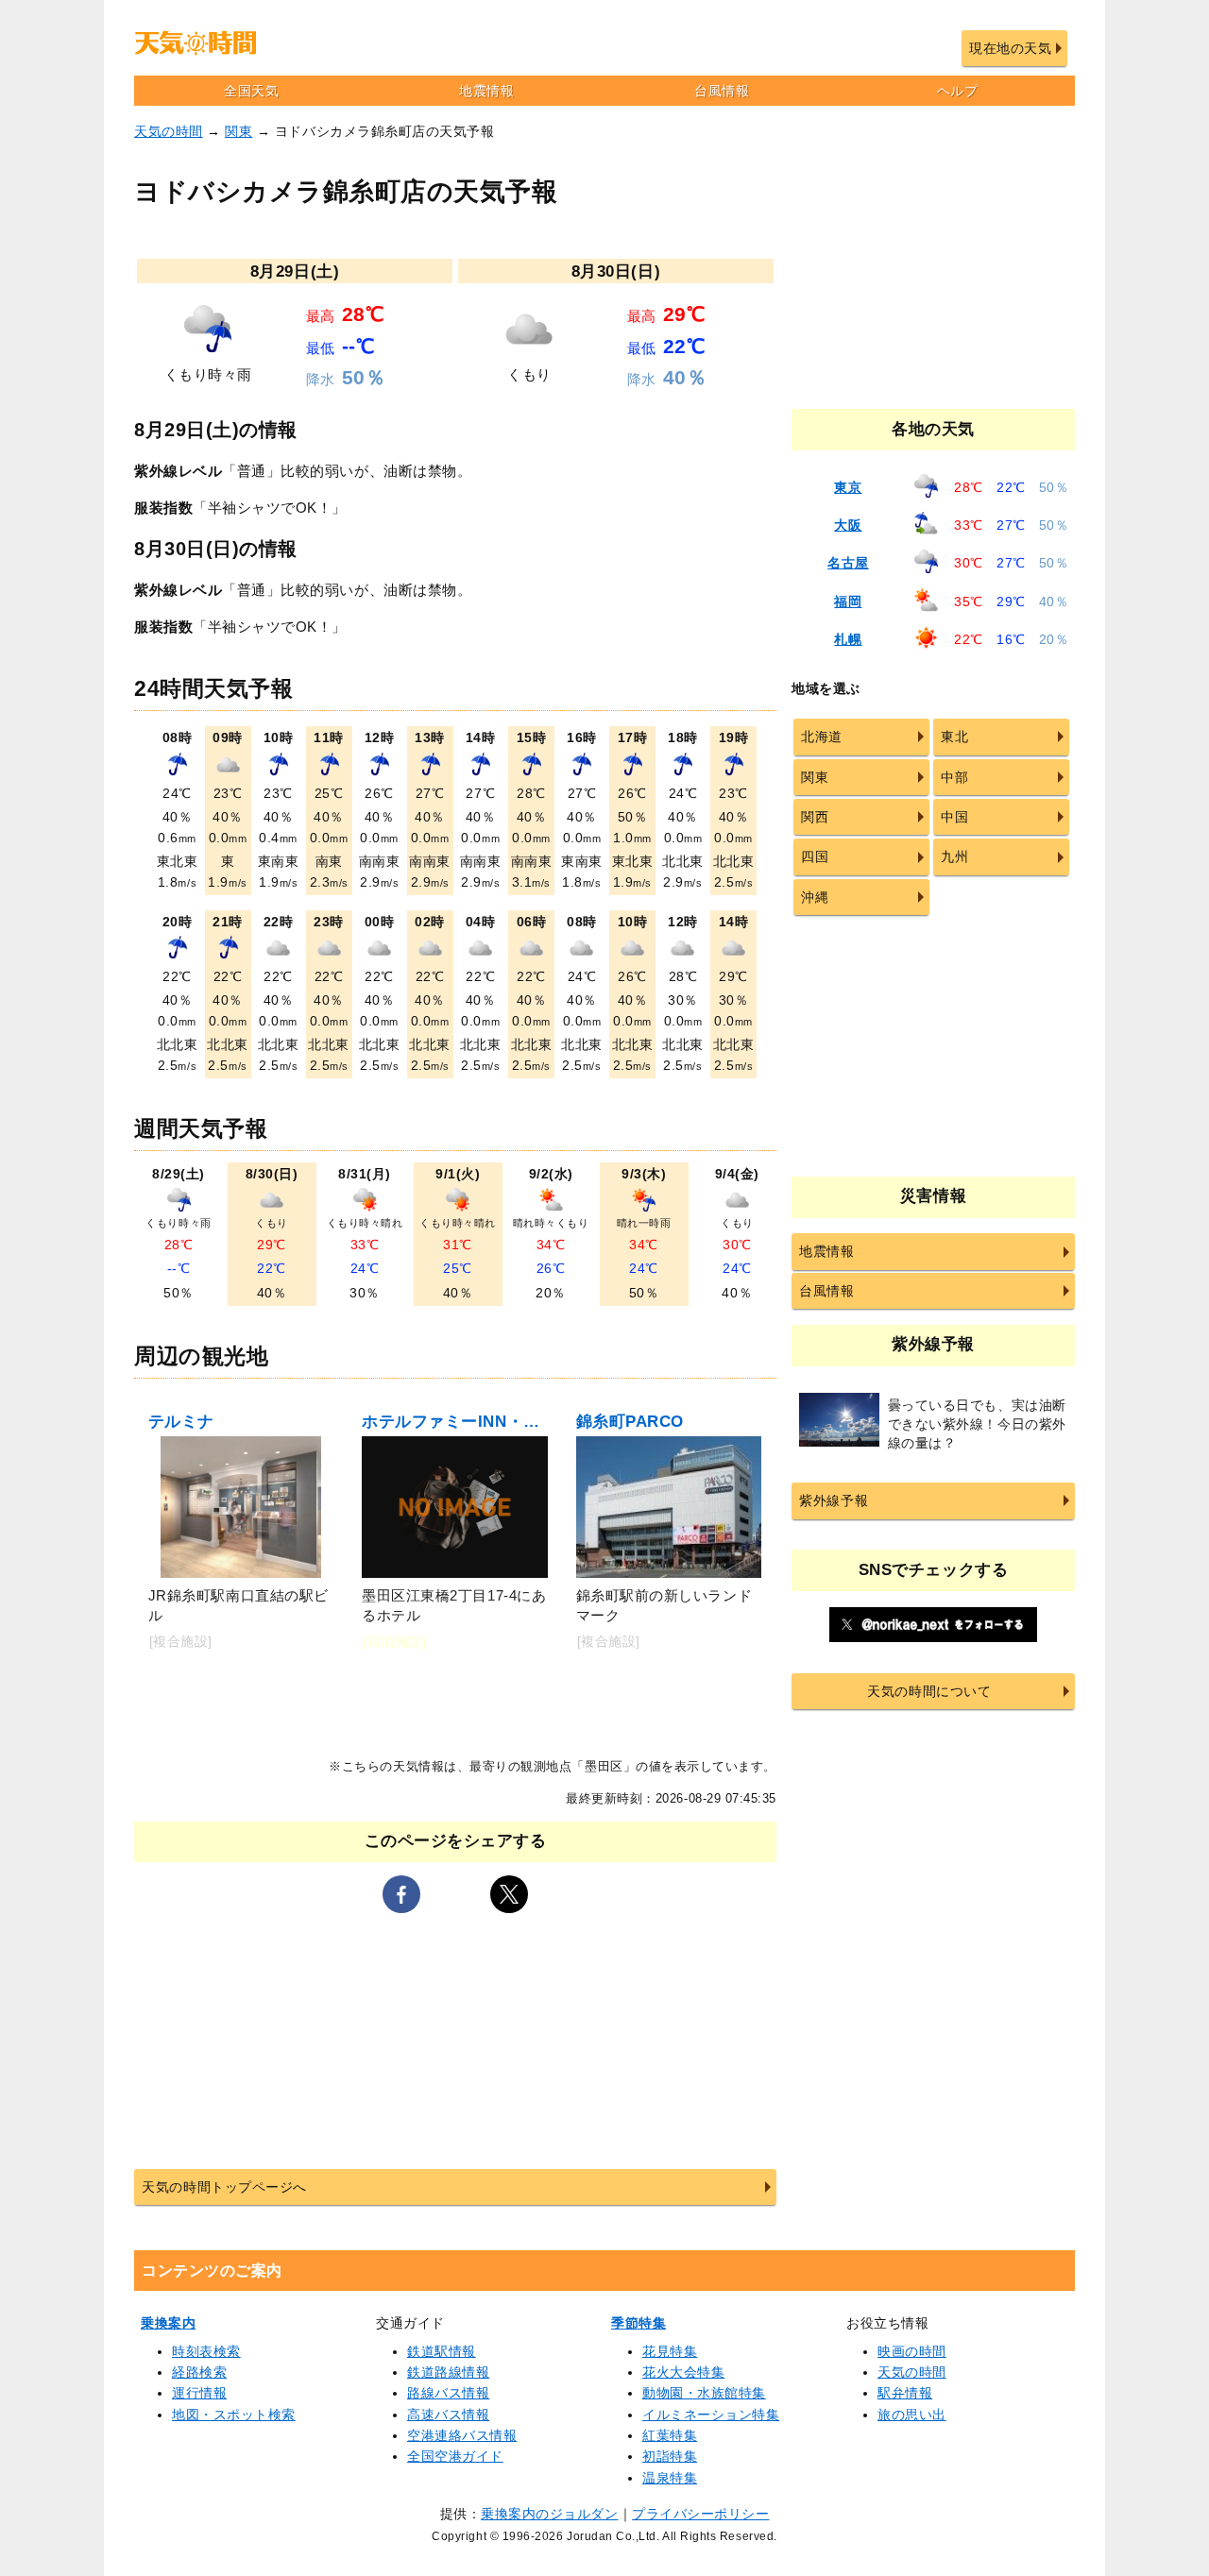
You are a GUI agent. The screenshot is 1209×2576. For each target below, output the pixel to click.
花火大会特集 (683, 2372)
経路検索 (199, 2372)
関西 (815, 817)
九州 (954, 856)
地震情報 (486, 91)
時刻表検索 (206, 2351)
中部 (954, 777)
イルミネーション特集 (711, 2415)
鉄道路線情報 (448, 2372)
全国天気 (251, 91)
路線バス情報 (448, 2393)
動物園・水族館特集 (704, 2393)
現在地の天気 (1010, 48)
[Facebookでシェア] (401, 1894)
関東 (238, 131)
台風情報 (722, 91)
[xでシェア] (509, 1894)
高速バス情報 (448, 2415)
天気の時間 (169, 131)
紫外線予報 (834, 1500)
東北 (954, 737)
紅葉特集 (670, 2435)
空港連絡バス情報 (462, 2435)
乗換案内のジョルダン (549, 2514)
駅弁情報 (905, 2393)
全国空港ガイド (455, 2456)
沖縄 (815, 897)
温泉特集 (670, 2478)
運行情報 (199, 2393)
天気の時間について (929, 1691)
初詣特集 (670, 2456)
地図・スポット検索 (234, 2415)
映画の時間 (912, 2351)
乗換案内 (168, 2323)
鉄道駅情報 (442, 2351)
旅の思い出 (912, 2415)
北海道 (822, 737)
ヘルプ (958, 91)
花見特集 (670, 2351)
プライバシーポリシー (700, 2514)
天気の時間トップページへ (224, 2187)
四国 (815, 856)
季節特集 (639, 2323)
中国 (954, 817)
